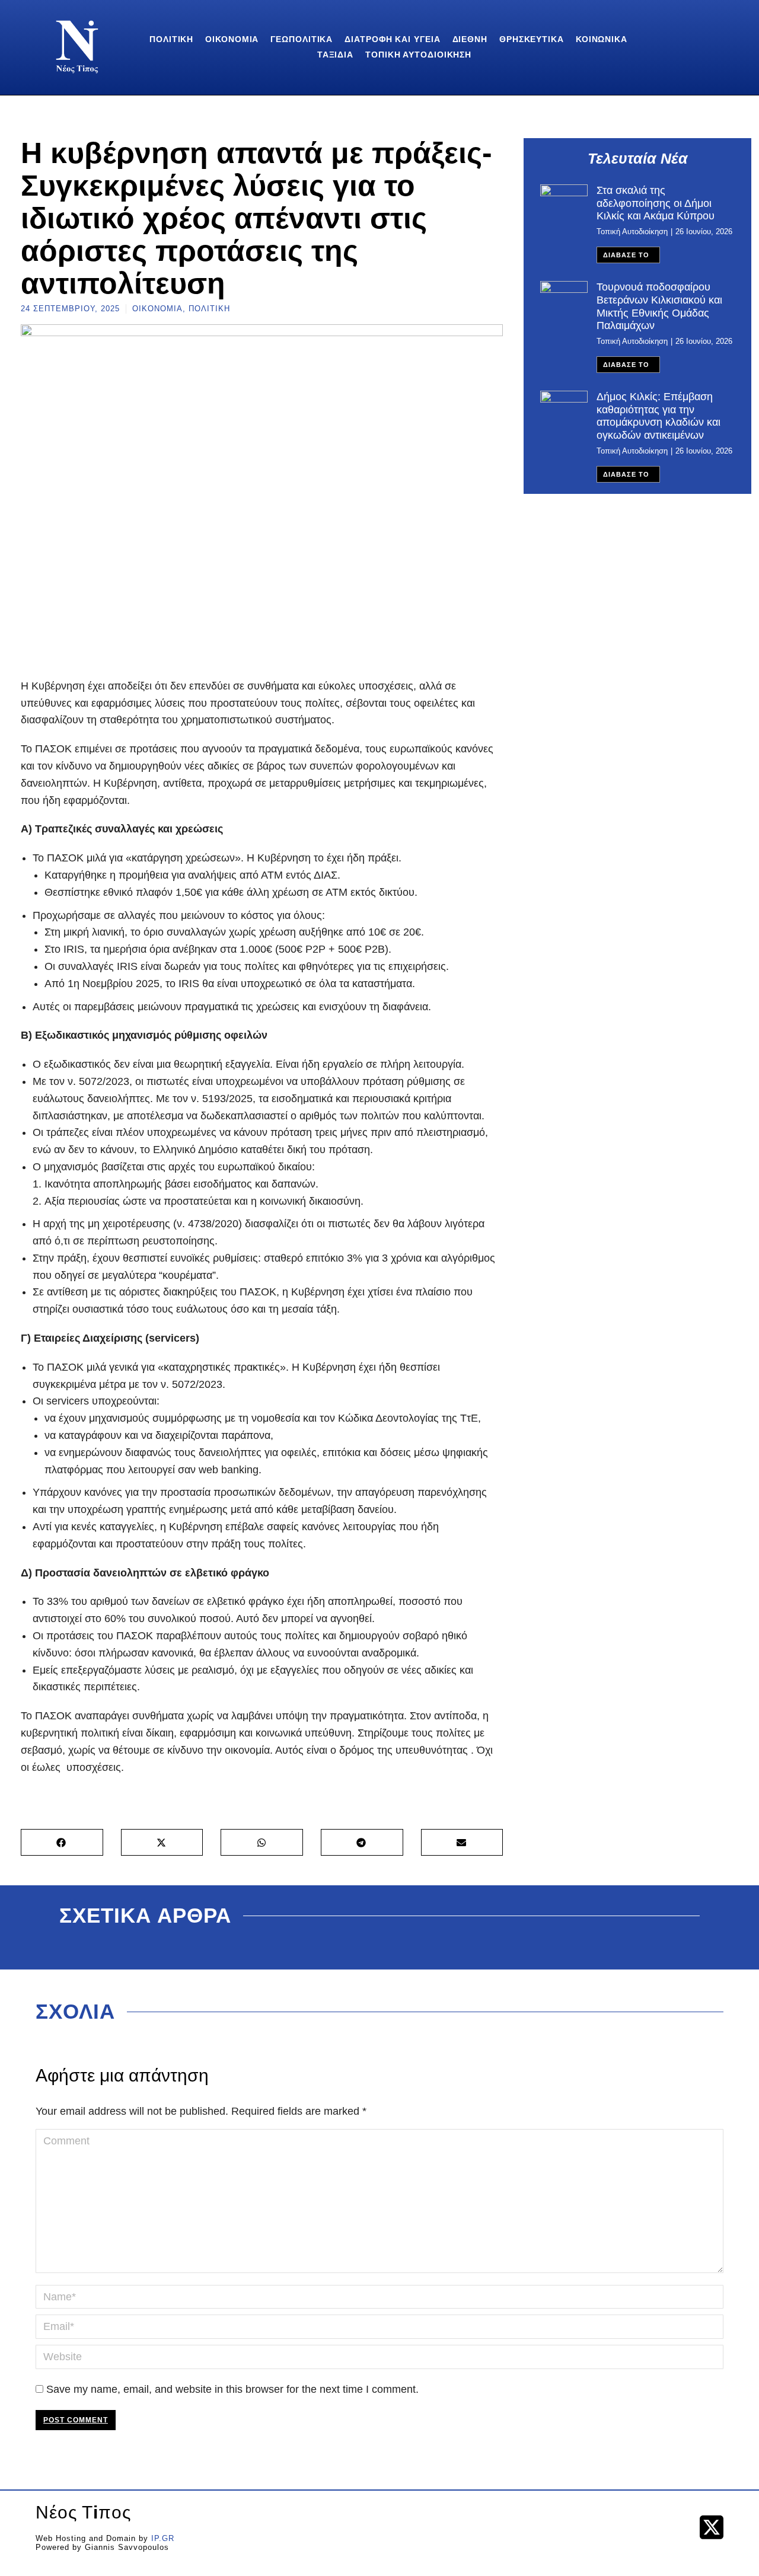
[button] (62, 1842)
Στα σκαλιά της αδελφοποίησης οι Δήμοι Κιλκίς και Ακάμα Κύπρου (656, 203)
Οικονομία (157, 309)
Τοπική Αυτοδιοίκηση (632, 232)
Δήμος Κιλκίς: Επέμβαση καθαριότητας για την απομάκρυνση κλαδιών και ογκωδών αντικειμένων (658, 416)
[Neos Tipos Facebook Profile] (677, 2527)
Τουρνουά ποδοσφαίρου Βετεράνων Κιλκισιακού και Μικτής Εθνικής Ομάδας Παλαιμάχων (659, 306)
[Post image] (564, 202)
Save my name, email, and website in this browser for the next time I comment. (232, 2389)
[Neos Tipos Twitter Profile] (712, 2527)
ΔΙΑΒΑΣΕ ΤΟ (626, 255)
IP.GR (163, 2538)
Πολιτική (209, 309)
